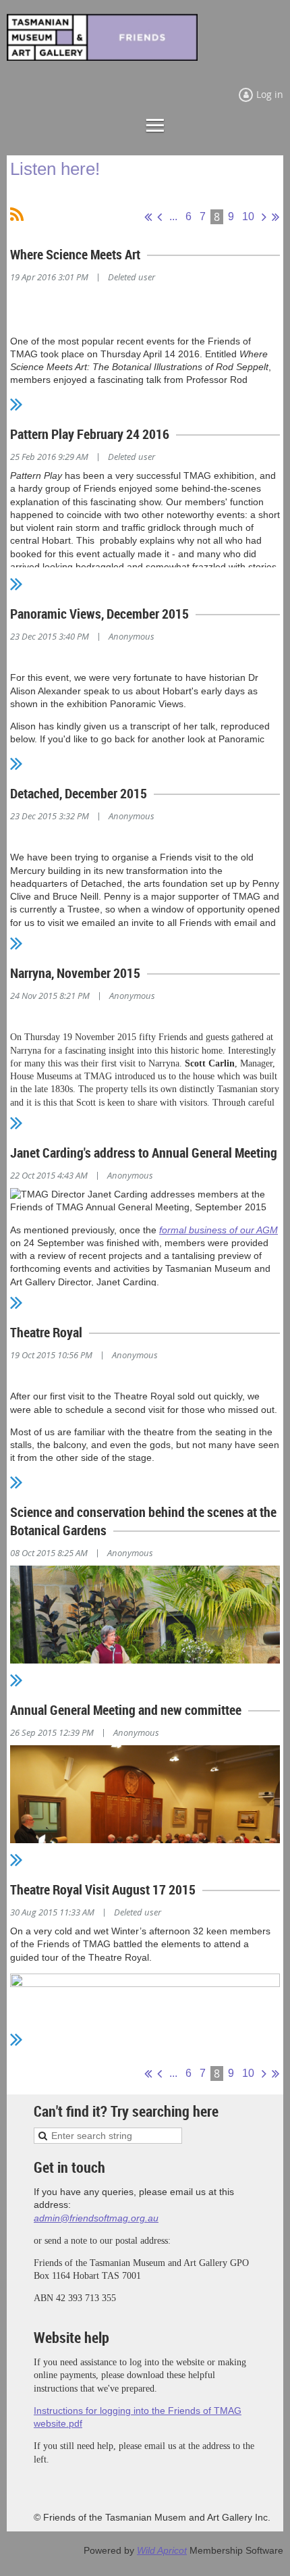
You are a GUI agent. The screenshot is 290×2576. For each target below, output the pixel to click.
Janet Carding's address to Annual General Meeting (144, 1153)
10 (248, 216)
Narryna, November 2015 (75, 973)
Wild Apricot (162, 2550)
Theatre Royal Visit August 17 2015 (103, 1889)
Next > (264, 217)
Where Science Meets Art (75, 254)
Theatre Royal (46, 1332)
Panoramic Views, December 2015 (99, 614)
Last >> (275, 217)
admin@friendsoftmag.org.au (96, 2218)
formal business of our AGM (219, 1230)
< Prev (159, 217)
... (173, 216)
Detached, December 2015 (79, 793)
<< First (148, 217)
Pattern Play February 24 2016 (90, 434)
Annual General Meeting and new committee (126, 1710)
